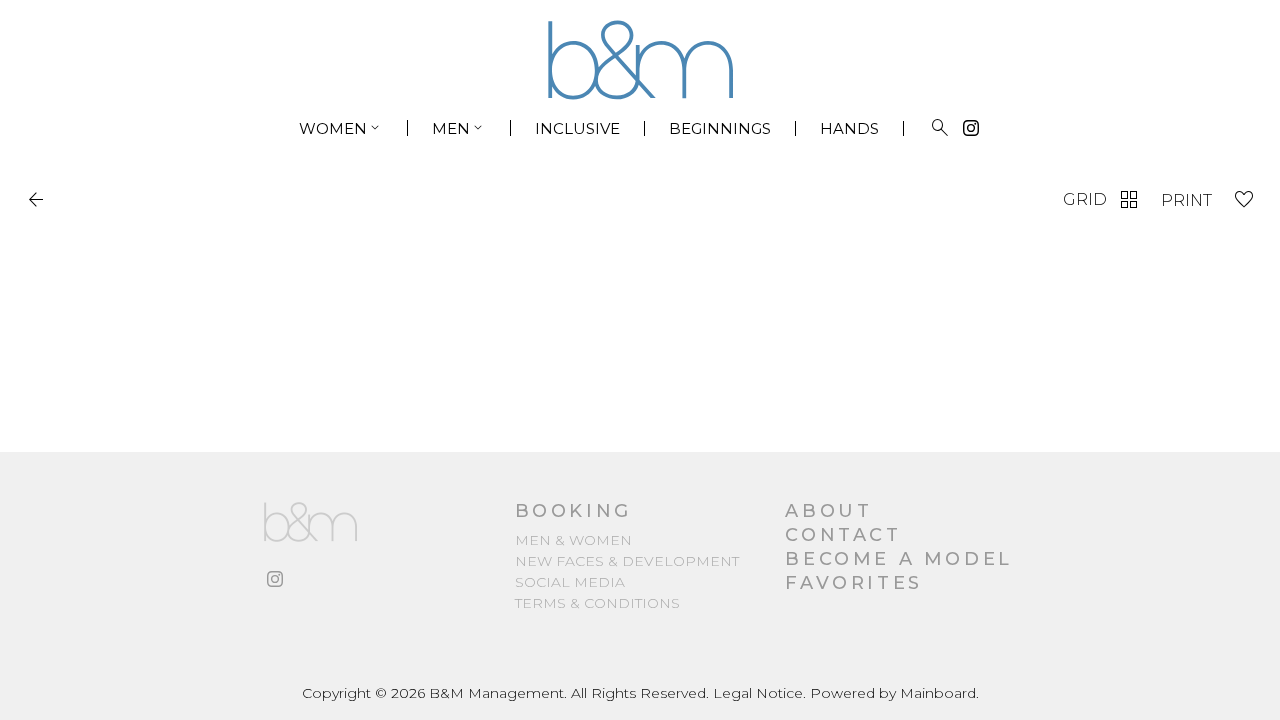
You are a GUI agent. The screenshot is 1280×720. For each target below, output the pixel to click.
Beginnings (720, 128)
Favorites (853, 583)
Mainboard (938, 693)
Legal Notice (758, 693)
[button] (40, 200)
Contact (843, 535)
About (828, 511)
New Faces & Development (627, 561)
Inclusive (577, 128)
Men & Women (573, 540)
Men (459, 128)
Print (1186, 200)
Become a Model (898, 559)
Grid (1102, 200)
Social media (570, 582)
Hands (849, 128)
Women (341, 128)
